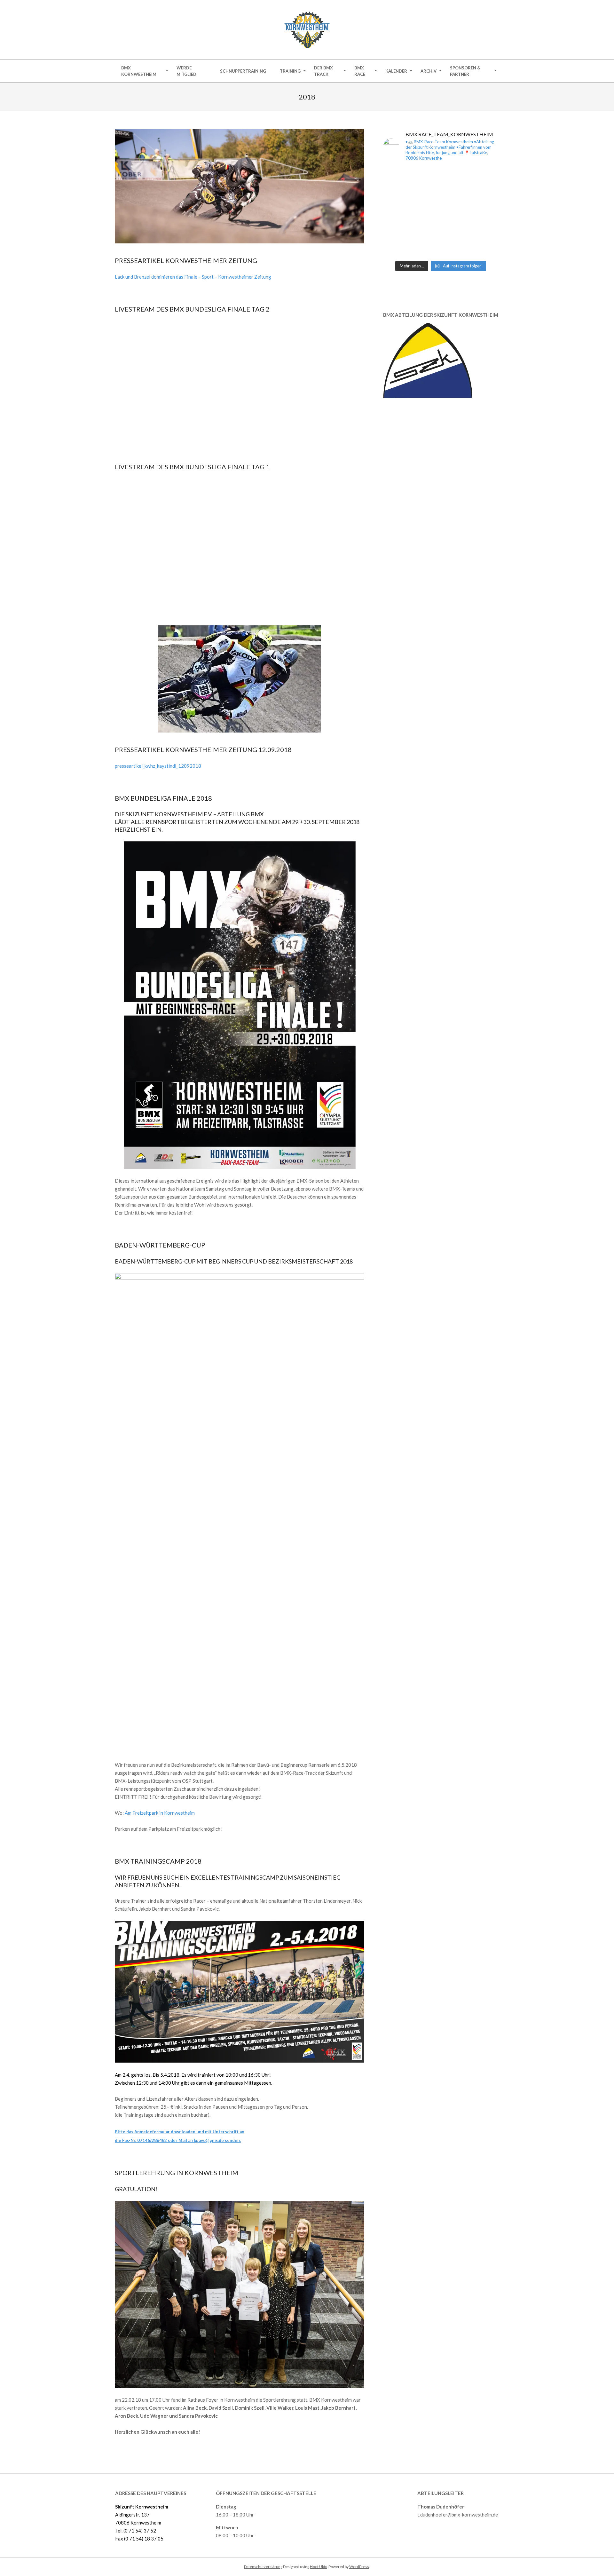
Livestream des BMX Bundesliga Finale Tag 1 (192, 467)
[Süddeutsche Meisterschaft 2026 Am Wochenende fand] (456, 248)
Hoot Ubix (318, 2567)
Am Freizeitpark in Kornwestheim (160, 1813)
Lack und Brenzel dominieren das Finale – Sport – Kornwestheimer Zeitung (193, 277)
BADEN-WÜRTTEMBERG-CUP (160, 1245)
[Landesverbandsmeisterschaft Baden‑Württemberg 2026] (396, 230)
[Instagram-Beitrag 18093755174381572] (456, 176)
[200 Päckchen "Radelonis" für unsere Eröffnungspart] (426, 194)
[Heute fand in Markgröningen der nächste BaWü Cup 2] (396, 194)
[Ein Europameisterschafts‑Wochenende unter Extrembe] (456, 212)
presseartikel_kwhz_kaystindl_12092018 (158, 766)
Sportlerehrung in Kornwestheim (177, 2173)
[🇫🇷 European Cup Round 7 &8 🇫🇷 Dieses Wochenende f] (426, 248)
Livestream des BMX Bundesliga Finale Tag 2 (192, 309)
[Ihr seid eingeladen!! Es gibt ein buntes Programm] (456, 194)
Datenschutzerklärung (263, 2567)
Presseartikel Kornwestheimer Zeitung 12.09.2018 (203, 749)
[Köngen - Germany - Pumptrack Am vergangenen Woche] (485, 212)
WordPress (359, 2567)
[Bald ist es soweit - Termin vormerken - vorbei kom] (426, 212)
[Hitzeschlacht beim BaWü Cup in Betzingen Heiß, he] (485, 194)
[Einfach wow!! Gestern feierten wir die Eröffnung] (426, 176)
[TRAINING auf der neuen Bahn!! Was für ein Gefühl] (485, 176)
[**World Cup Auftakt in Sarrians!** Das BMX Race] (426, 230)
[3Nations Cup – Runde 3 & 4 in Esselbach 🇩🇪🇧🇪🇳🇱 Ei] (396, 248)
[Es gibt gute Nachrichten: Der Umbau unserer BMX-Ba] (396, 176)
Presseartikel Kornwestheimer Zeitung (186, 260)
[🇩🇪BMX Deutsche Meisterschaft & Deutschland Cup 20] (396, 212)
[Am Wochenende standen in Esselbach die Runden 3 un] (485, 230)
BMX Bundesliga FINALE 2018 (163, 798)
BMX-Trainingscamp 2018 (158, 1861)
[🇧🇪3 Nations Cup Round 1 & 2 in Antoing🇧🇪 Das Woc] (485, 248)
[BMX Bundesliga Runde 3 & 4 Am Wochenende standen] (456, 230)
